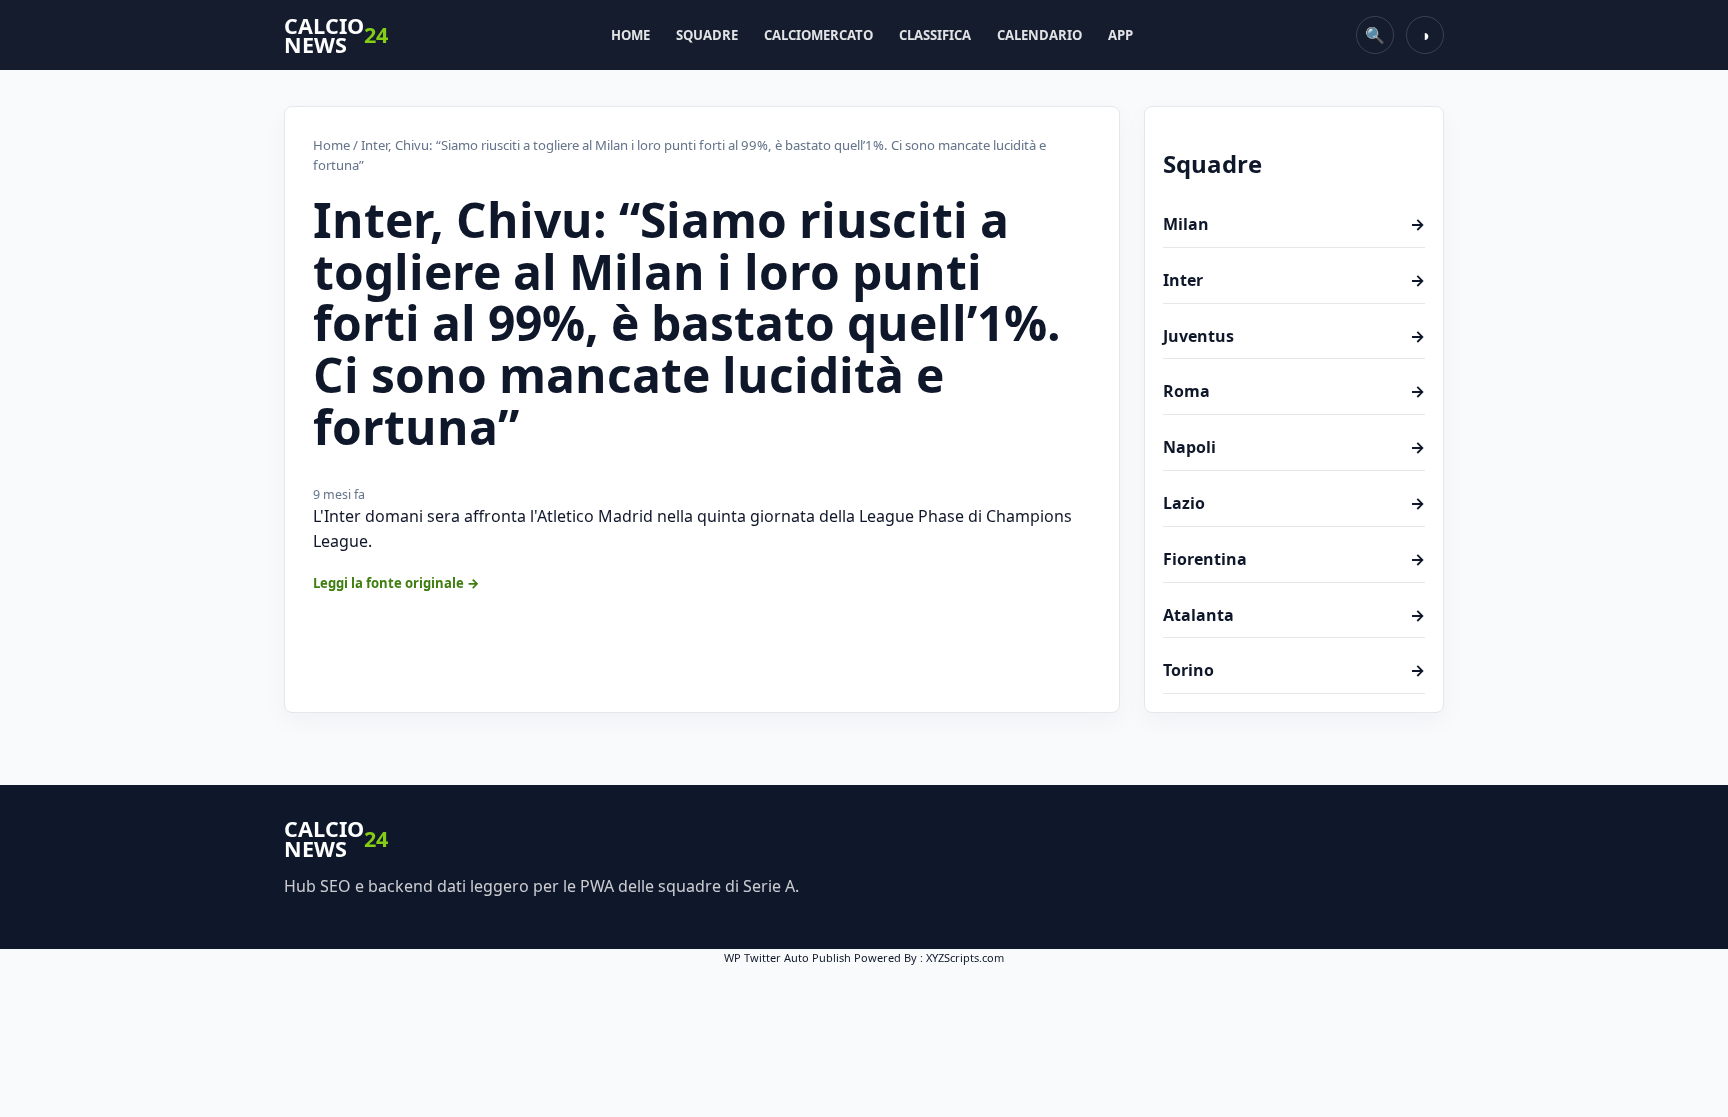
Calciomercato (818, 35)
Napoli (1294, 447)
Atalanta (1294, 615)
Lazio (1294, 503)
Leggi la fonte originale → (396, 583)
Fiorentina (1294, 559)
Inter (1294, 280)
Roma (1294, 391)
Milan (1294, 224)
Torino (1294, 670)
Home (630, 35)
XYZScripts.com (965, 957)
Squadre (707, 35)
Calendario (1039, 35)
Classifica (935, 35)
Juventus (1294, 336)
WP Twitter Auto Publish (787, 957)
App (1120, 35)
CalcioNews (336, 35)
